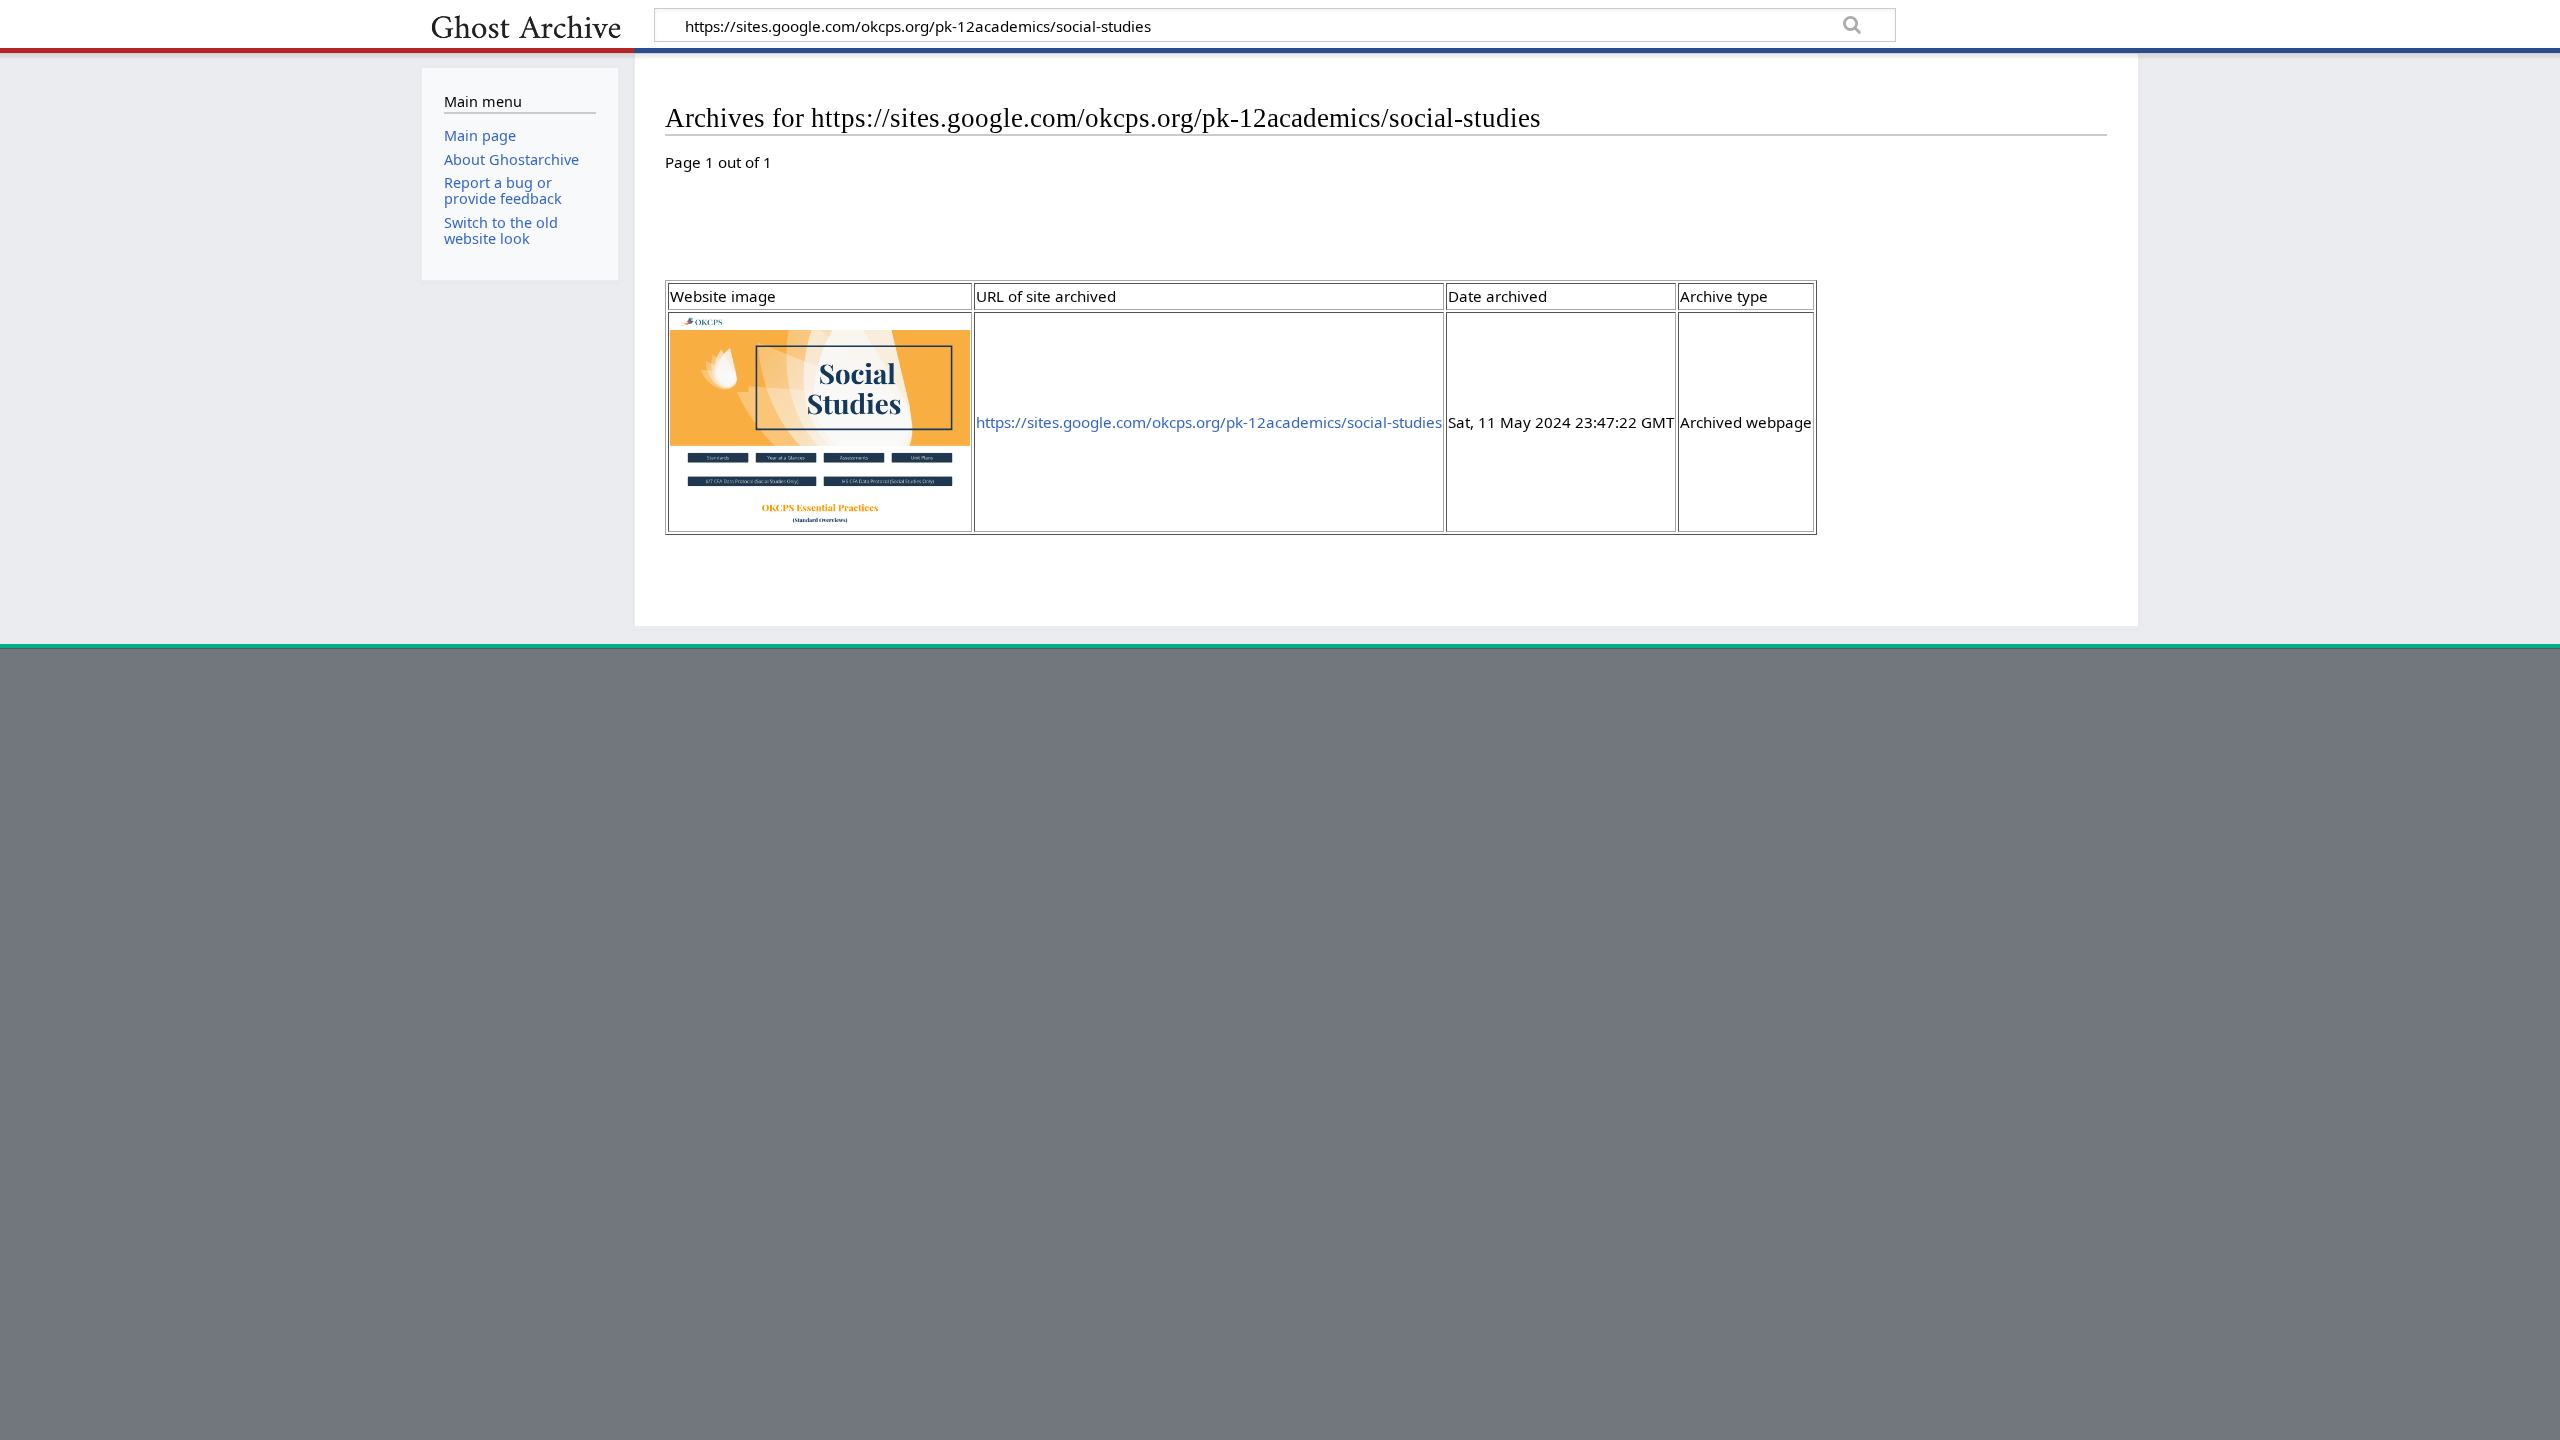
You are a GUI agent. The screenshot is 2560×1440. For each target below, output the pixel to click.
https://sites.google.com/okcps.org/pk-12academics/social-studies (1209, 422)
